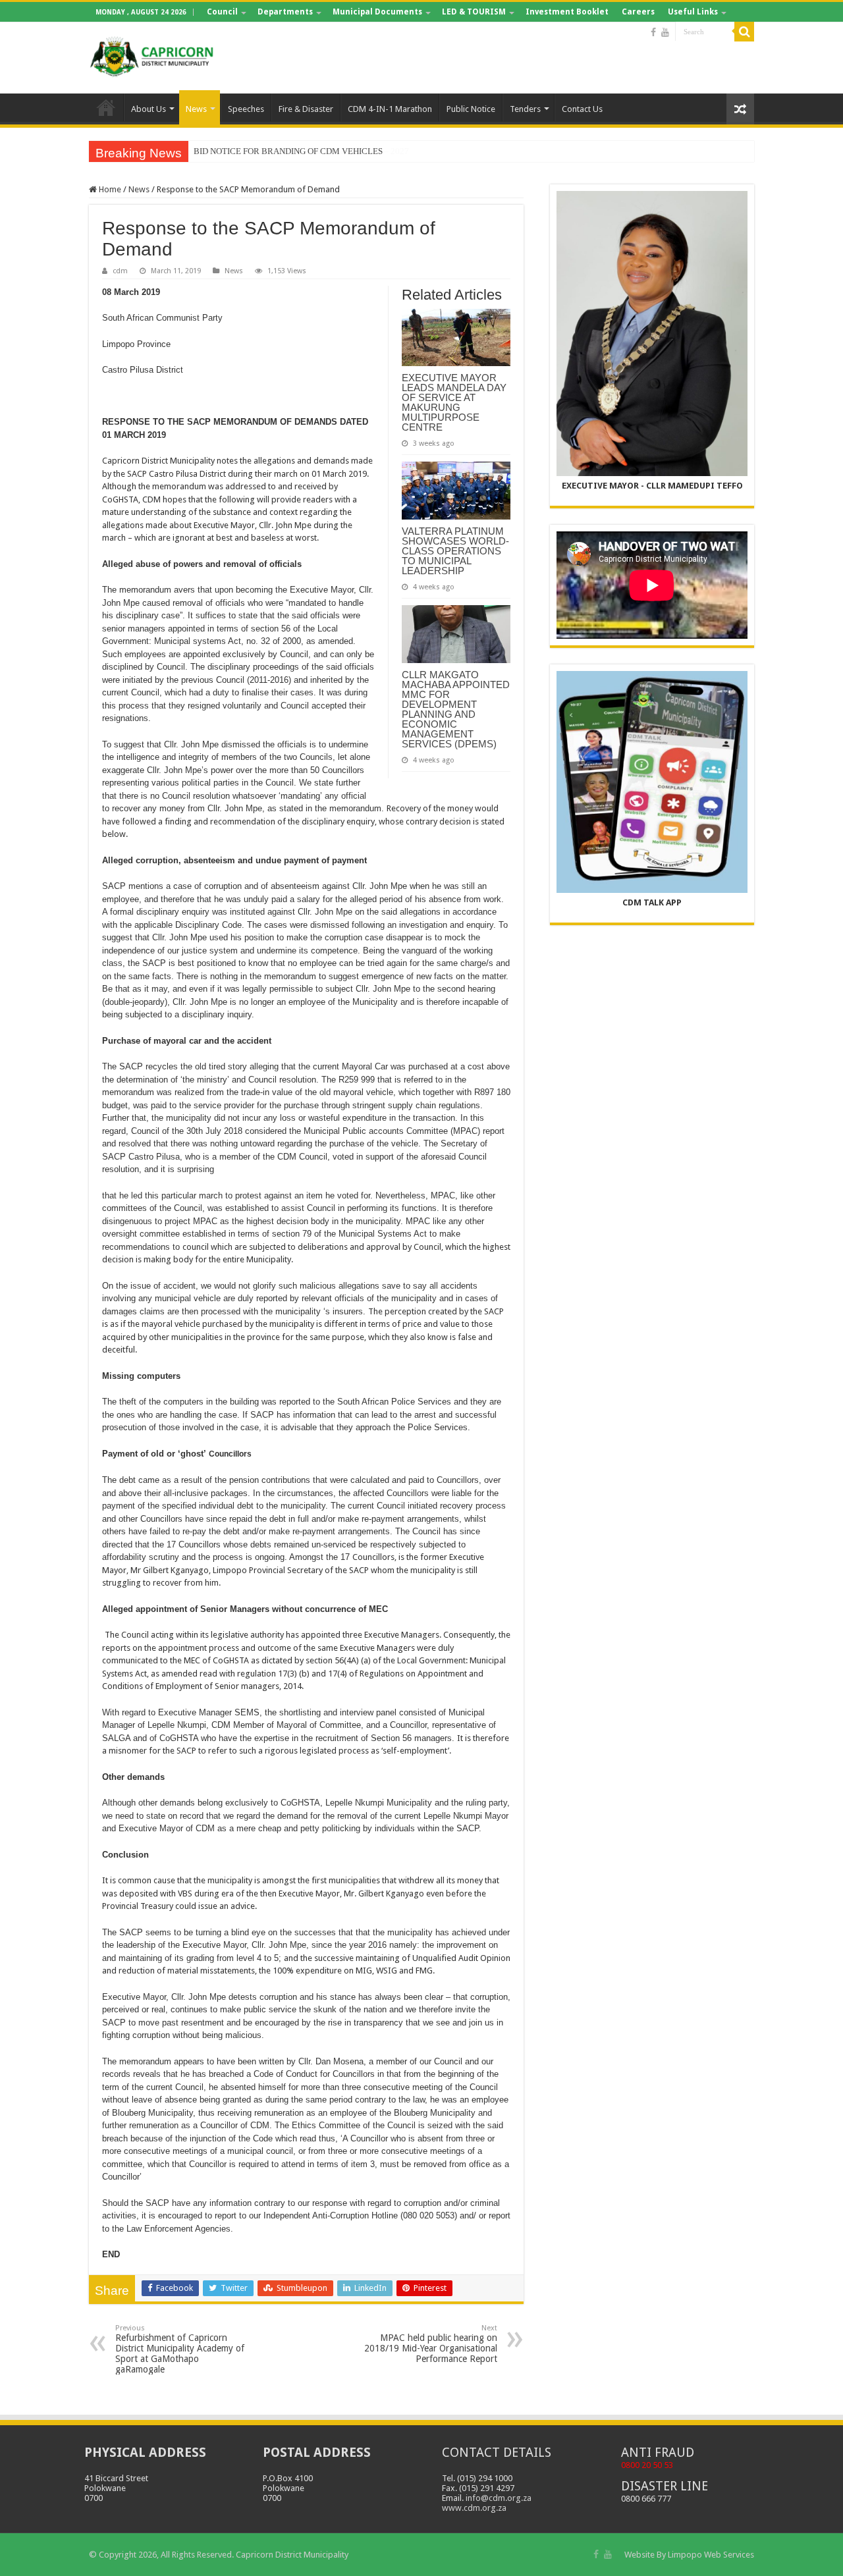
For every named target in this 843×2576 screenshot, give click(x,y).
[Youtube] (665, 32)
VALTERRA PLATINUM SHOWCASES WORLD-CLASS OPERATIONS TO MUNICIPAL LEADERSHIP (455, 551)
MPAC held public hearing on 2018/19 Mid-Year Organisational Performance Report (431, 2344)
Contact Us (582, 109)
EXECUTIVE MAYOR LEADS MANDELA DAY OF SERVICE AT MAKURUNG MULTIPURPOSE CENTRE (454, 402)
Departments (285, 12)
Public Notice (471, 109)
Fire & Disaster (306, 109)
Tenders (525, 109)
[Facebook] (653, 32)
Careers (638, 12)
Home (106, 107)
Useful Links (693, 12)
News (196, 109)
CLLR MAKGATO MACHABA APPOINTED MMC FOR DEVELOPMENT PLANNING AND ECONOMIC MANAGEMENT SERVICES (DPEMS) (456, 709)
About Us (149, 109)
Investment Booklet (567, 12)
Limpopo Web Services (711, 2555)
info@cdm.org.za (499, 2498)
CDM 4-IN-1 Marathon (390, 109)
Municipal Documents (377, 12)
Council (222, 12)
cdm (120, 271)
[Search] (744, 32)
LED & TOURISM (474, 12)
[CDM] (151, 55)
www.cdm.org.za (474, 2508)
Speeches (246, 109)
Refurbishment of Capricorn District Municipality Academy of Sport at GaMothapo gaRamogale (180, 2349)
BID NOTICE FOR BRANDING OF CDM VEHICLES (288, 151)
